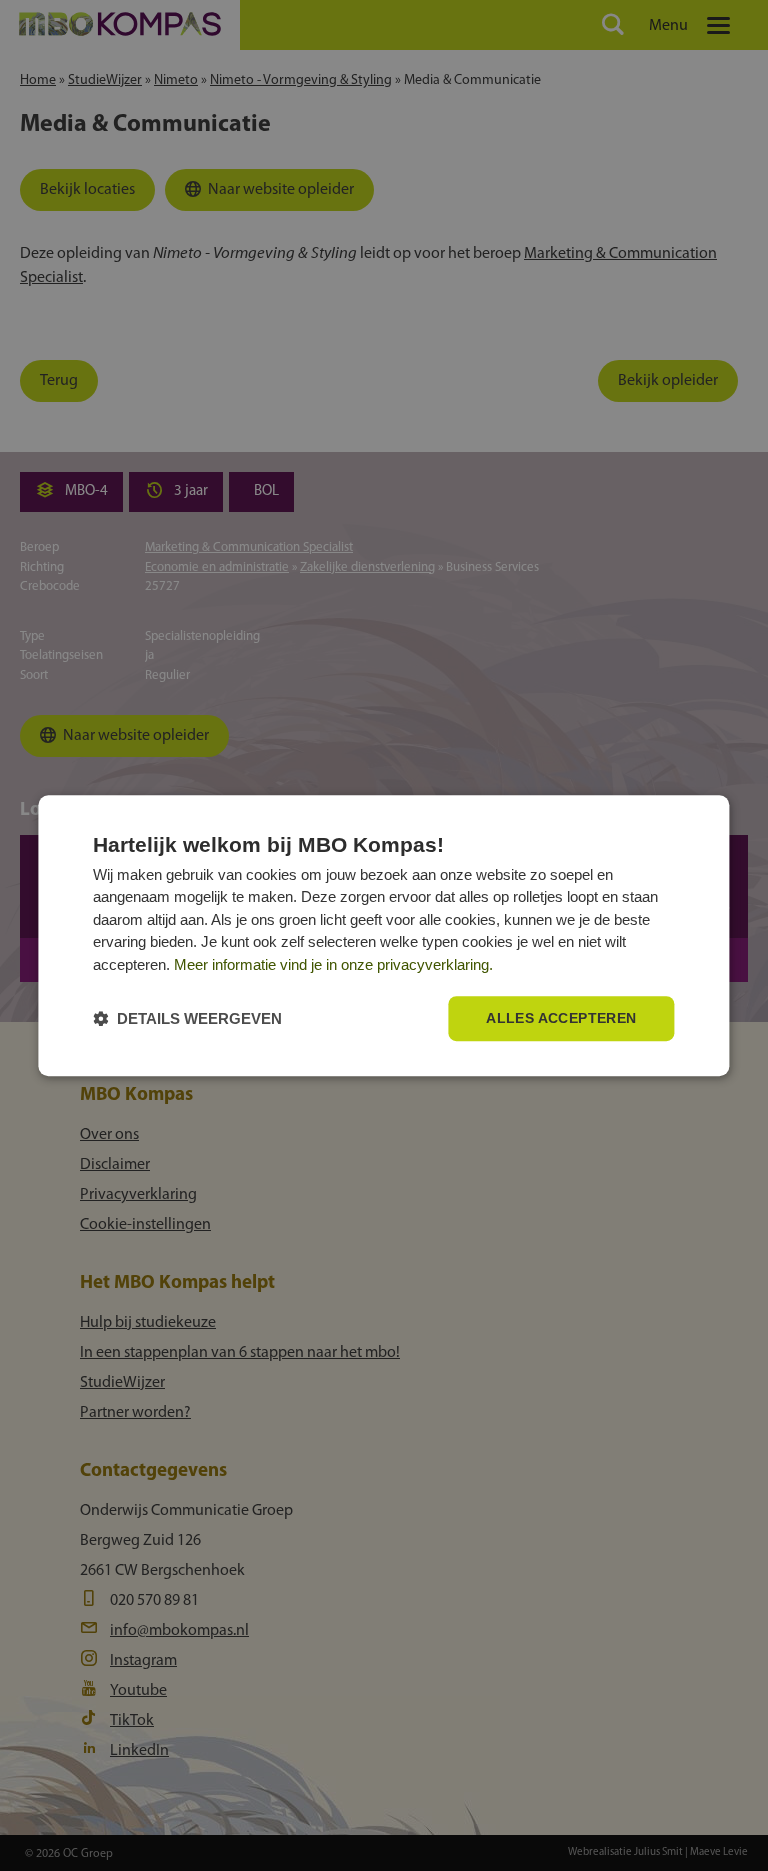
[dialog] (383, 936)
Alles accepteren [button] (561, 1019)
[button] (187, 1018)
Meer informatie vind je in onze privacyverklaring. (333, 964)
